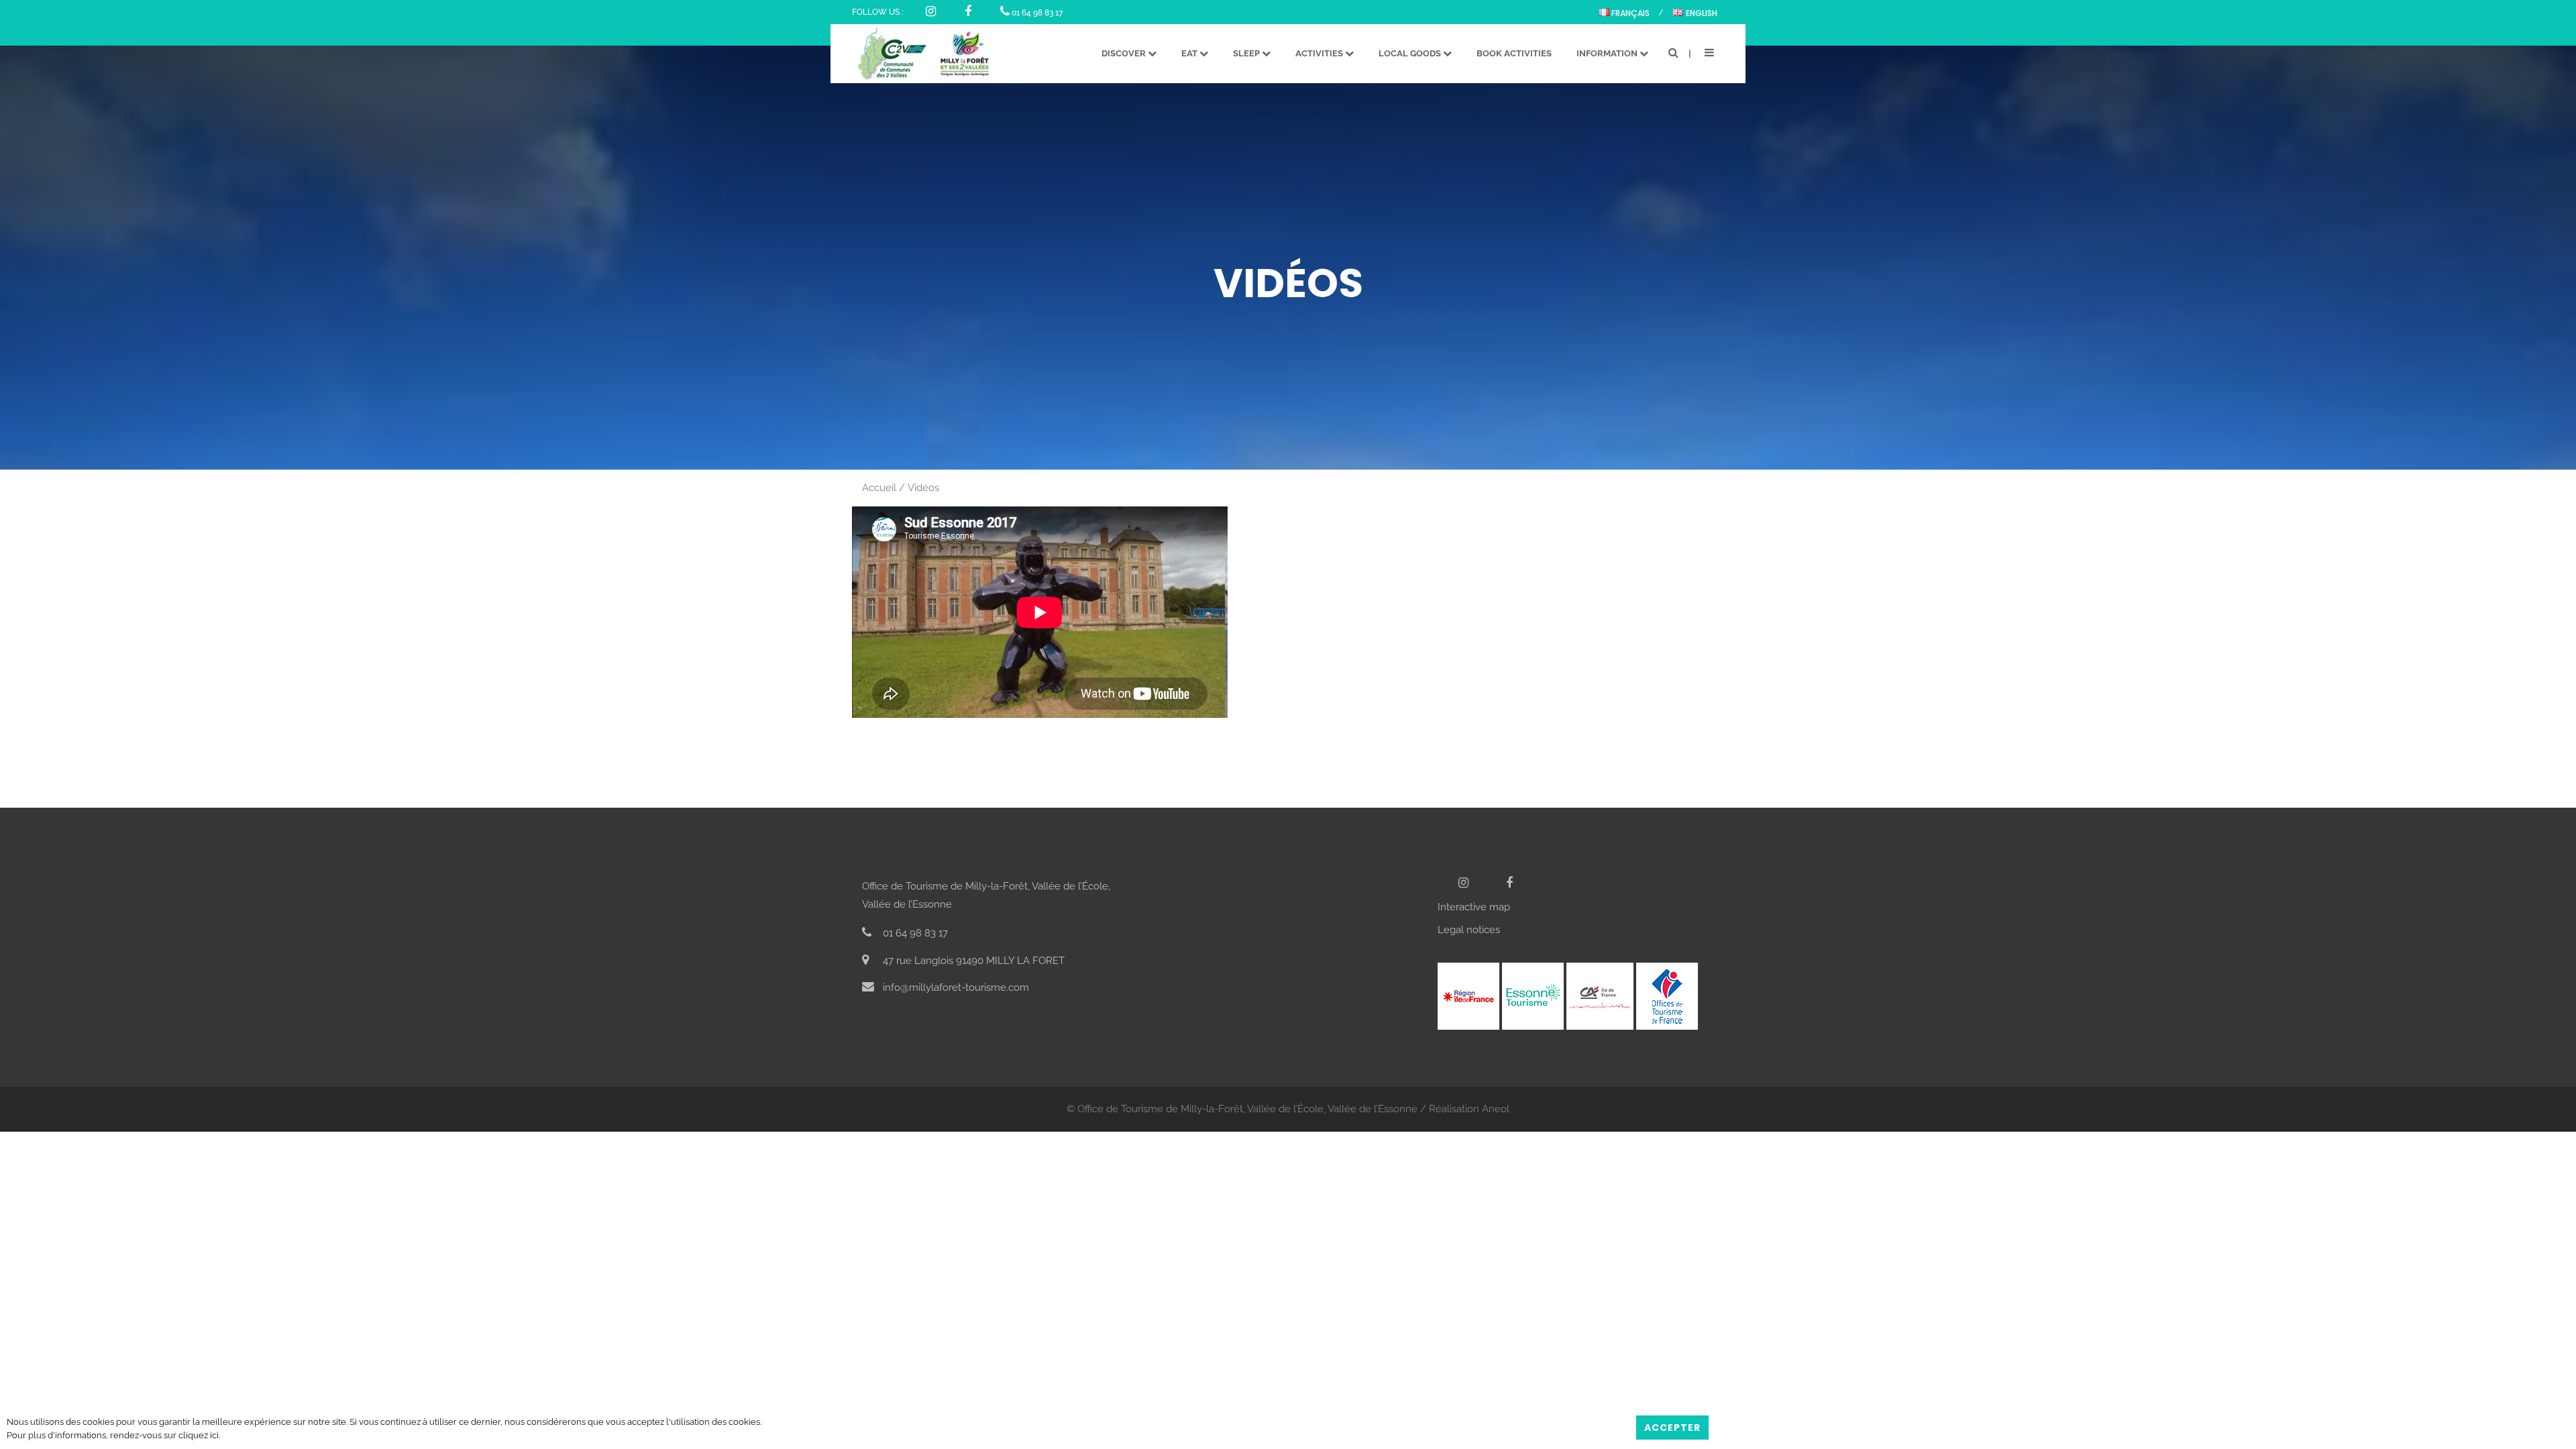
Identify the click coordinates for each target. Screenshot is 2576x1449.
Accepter (1672, 1428)
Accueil (879, 488)
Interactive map (1474, 907)
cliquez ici (199, 1435)
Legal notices (1469, 930)
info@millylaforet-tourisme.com (955, 987)
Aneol (1496, 1109)
